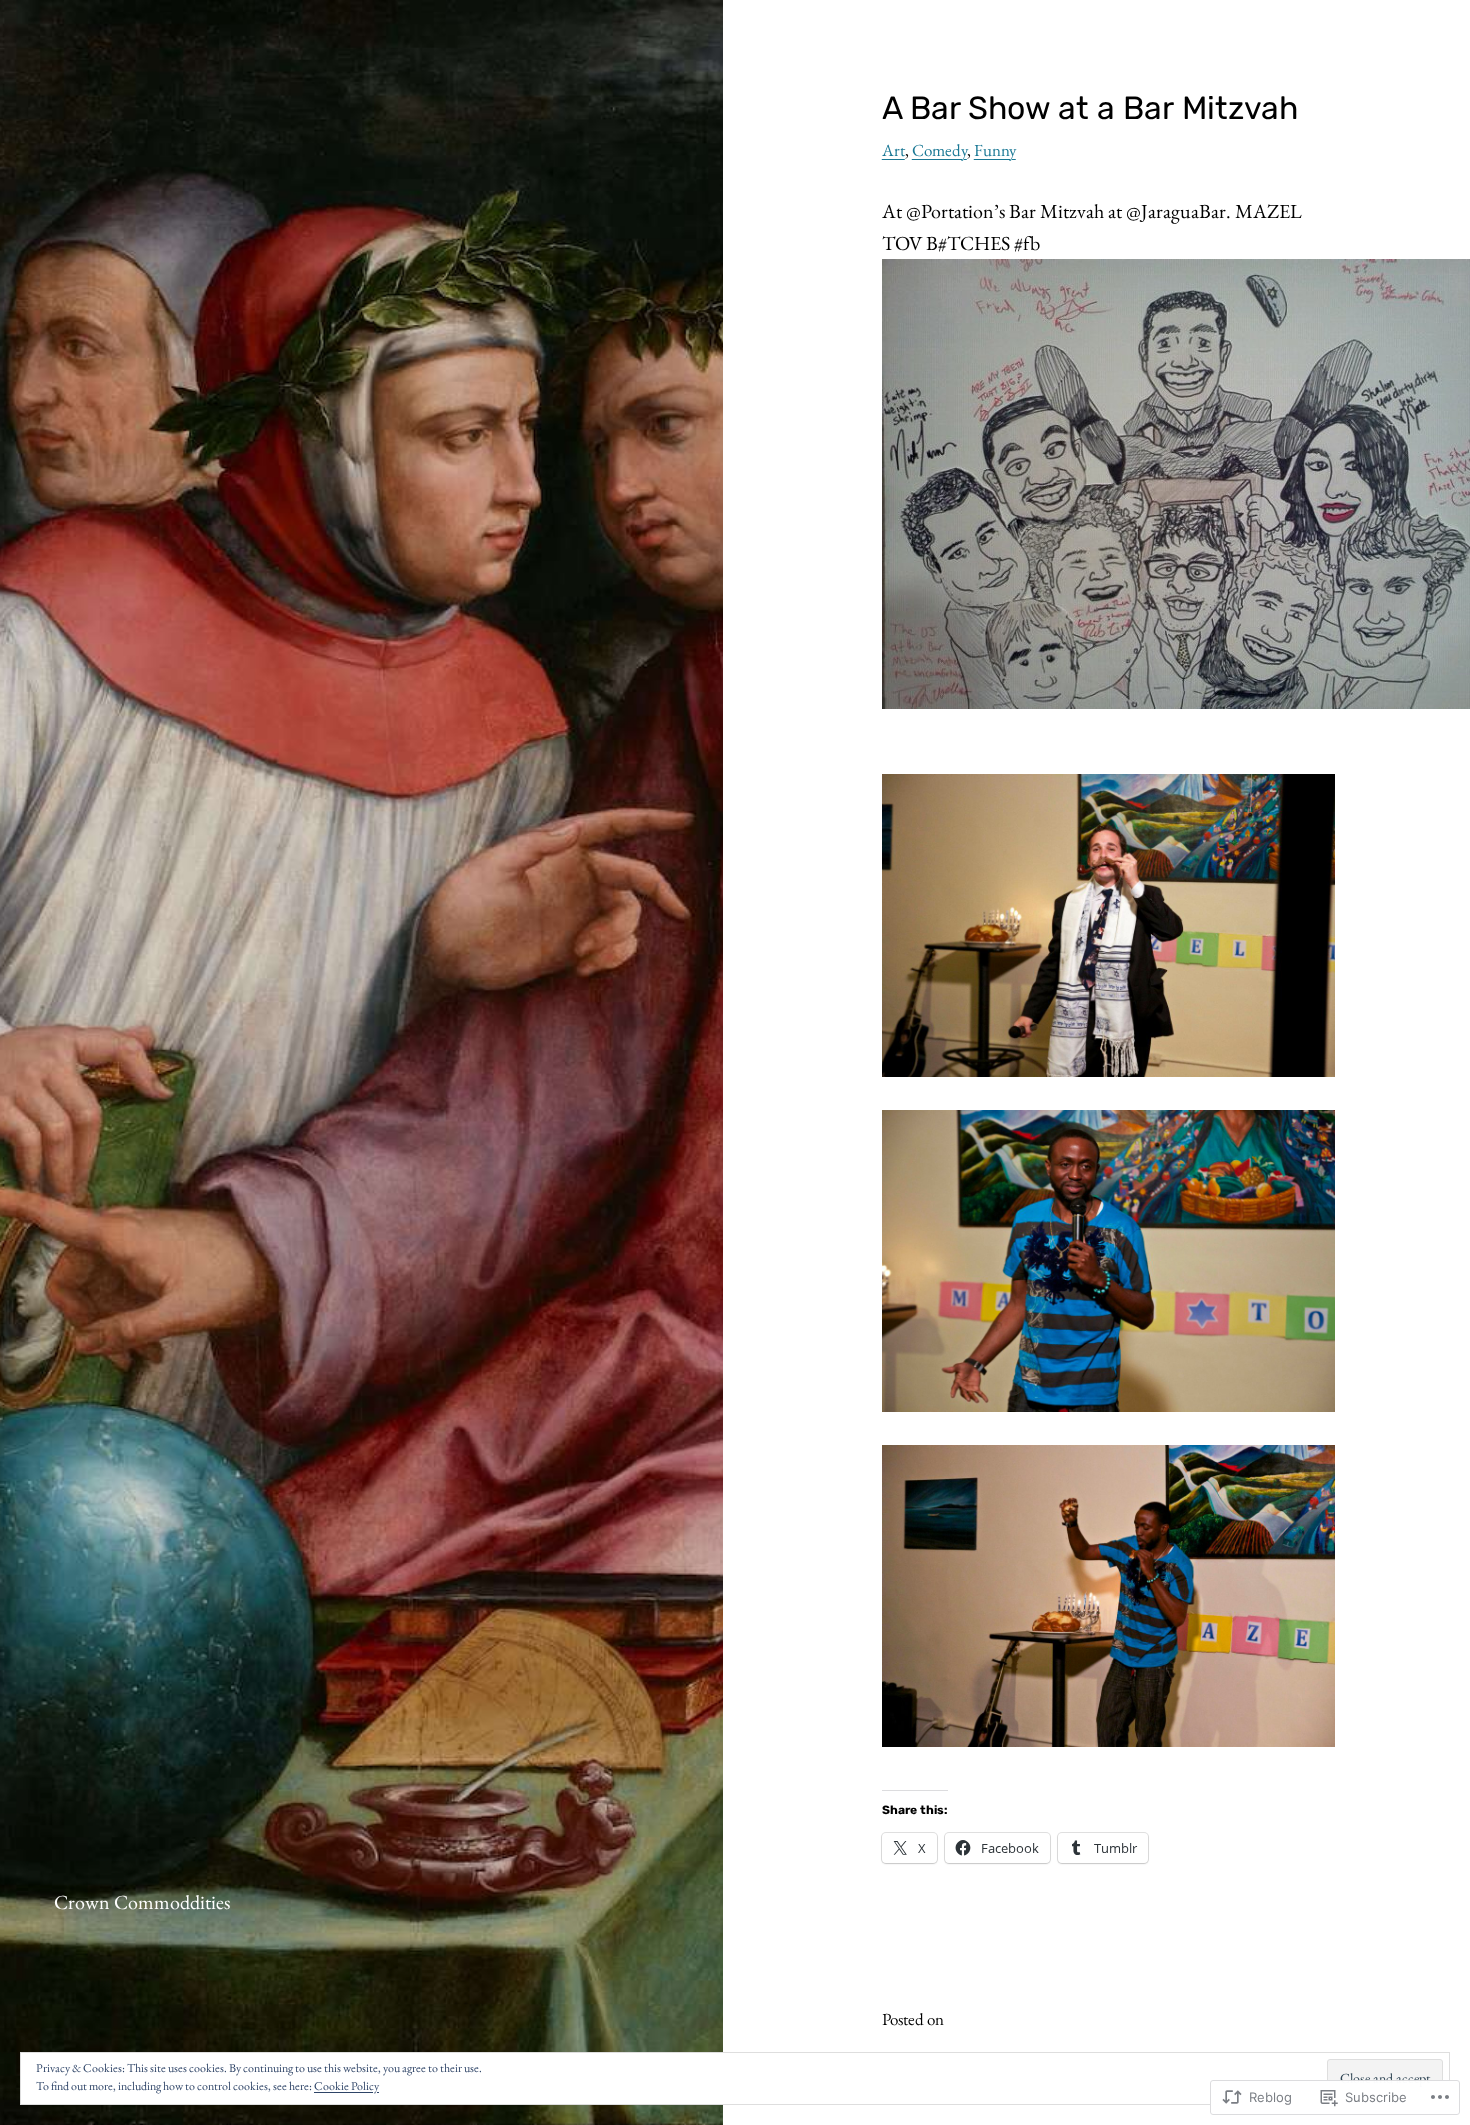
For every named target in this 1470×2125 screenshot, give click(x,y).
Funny (995, 150)
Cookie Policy (346, 2086)
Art (893, 150)
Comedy (939, 150)
